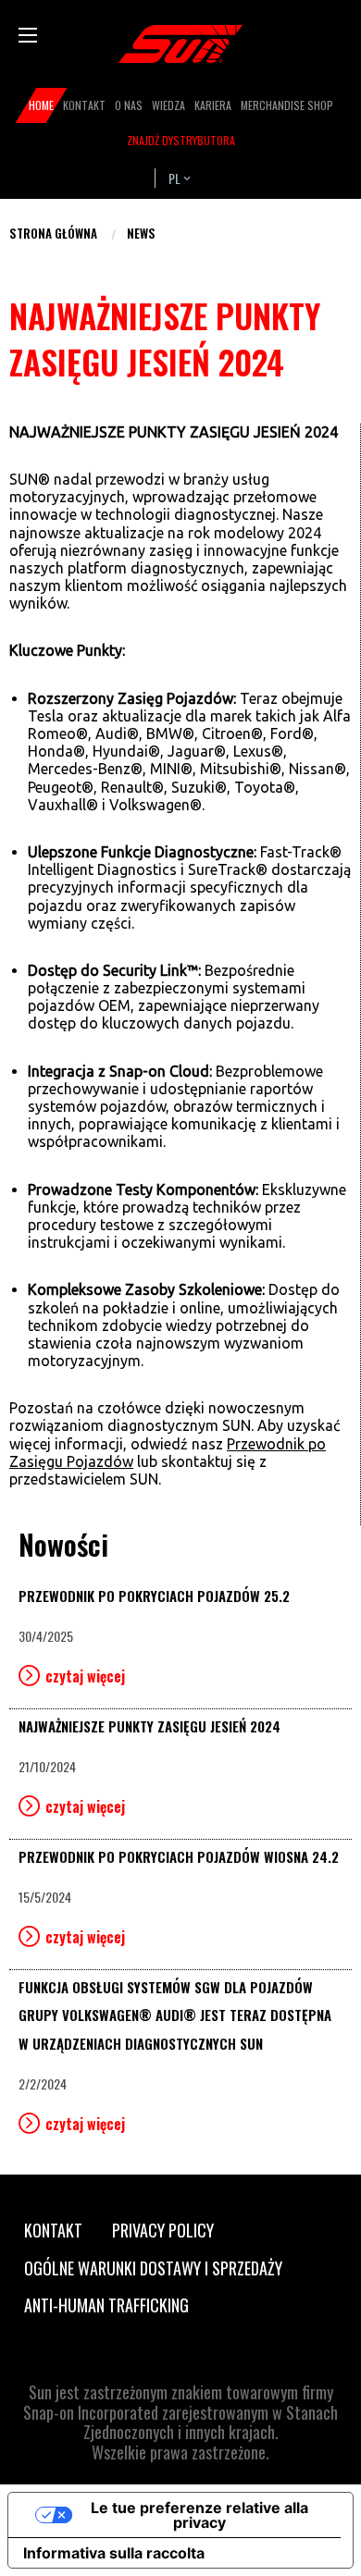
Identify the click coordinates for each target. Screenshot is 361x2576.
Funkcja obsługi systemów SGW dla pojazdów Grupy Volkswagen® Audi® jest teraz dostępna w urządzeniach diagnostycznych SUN (175, 2015)
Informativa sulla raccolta (114, 2553)
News (141, 233)
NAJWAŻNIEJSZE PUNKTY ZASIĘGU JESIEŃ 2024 (149, 1726)
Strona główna (53, 233)
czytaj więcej (85, 1676)
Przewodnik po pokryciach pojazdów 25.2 (154, 1596)
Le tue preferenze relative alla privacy (199, 2515)
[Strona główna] (180, 44)
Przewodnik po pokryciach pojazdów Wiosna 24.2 (179, 1856)
